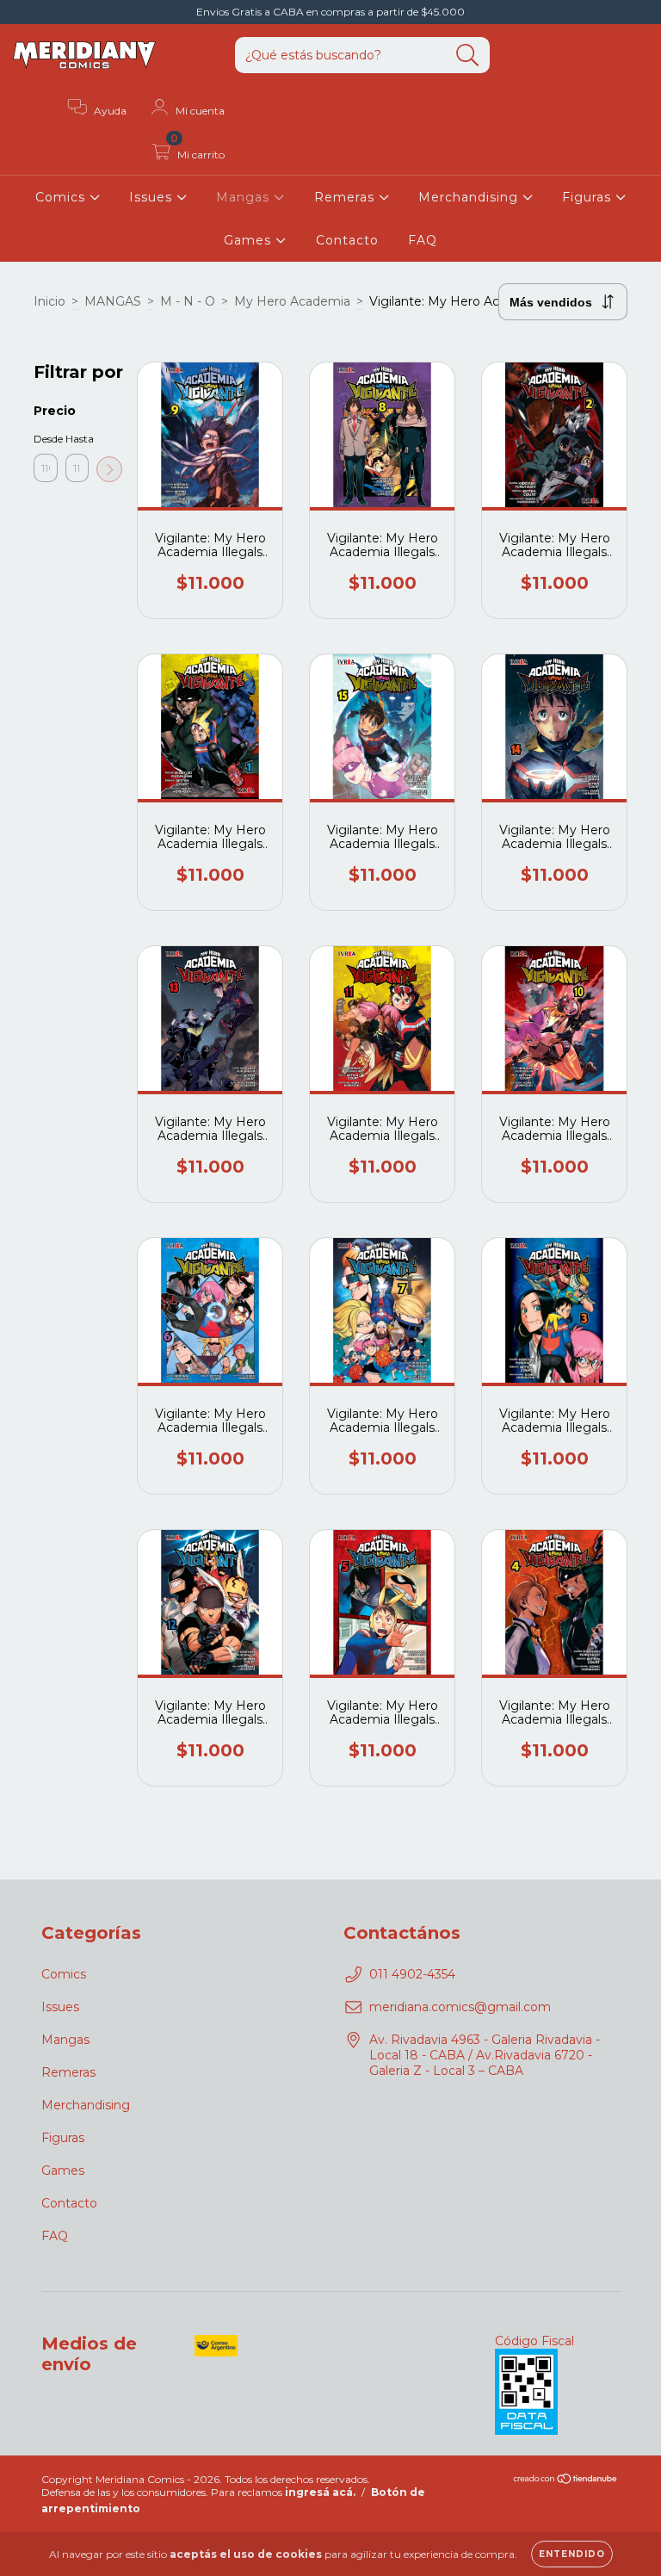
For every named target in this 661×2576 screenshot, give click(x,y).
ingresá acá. (320, 2492)
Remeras (346, 197)
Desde (46, 439)
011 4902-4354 (412, 1974)
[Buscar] (468, 56)
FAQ (423, 240)
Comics (62, 197)
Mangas (245, 197)
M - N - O (188, 301)
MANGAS (113, 301)
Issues (153, 197)
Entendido (572, 2554)
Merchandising (470, 197)
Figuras (589, 197)
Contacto (347, 240)
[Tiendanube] (566, 2480)
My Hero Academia (292, 301)
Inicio (49, 301)
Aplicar (109, 469)
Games (250, 240)
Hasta (77, 439)
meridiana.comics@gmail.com (460, 2007)
